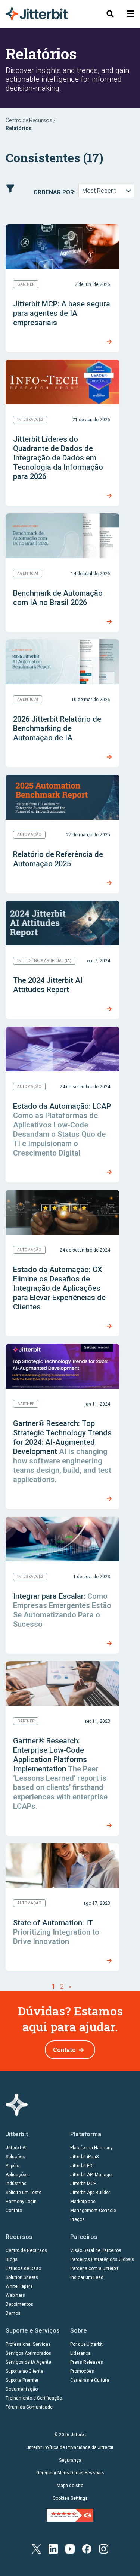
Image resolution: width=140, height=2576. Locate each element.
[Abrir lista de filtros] (10, 189)
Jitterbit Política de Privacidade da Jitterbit (70, 2447)
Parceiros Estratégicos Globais (102, 2259)
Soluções (15, 2157)
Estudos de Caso (23, 2268)
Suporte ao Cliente (24, 2371)
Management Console (93, 2211)
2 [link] (62, 1986)
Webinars (15, 2295)
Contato (64, 2050)
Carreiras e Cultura (90, 2380)
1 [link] (53, 1986)
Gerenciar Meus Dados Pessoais (70, 2473)
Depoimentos (19, 2304)
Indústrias (16, 2184)
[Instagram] (104, 2549)
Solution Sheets (22, 2277)
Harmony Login (21, 2202)
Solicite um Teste (24, 2193)
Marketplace (83, 2202)
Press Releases (87, 2362)
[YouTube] (70, 2549)
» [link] (70, 1986)
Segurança (70, 2460)
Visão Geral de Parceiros (96, 2250)
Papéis (13, 2166)
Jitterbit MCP (83, 2184)
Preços (77, 2219)
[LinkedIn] (53, 2549)
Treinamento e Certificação (34, 2398)
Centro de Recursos (29, 120)
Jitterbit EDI (82, 2166)
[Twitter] (36, 2549)
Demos (13, 2313)
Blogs (12, 2259)
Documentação (22, 2389)
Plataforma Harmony (91, 2148)
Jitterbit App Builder (90, 2193)
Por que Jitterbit (86, 2344)
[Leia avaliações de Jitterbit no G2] (70, 2515)
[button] (130, 14)
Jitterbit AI (16, 2148)
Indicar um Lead (87, 2277)
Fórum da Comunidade (29, 2407)
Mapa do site (70, 2486)
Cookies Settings (70, 2498)
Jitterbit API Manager (92, 2175)
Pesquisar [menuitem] (110, 14)
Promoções (82, 2371)
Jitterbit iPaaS (84, 2157)
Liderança (80, 2353)
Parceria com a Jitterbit (94, 2268)
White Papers (19, 2286)
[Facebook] (87, 2549)
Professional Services (28, 2344)
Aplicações (17, 2175)
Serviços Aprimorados (28, 2353)
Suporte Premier (22, 2380)
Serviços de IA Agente (28, 2362)
